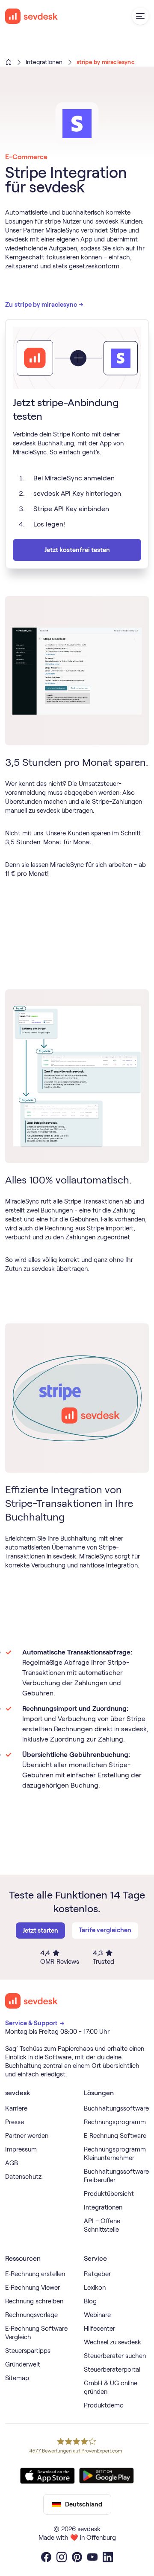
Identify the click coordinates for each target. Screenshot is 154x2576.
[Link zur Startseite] (32, 2001)
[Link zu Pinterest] (77, 2557)
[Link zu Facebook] (46, 2557)
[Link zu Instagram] (62, 2557)
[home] (32, 16)
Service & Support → (36, 2023)
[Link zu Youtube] (92, 2557)
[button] (140, 16)
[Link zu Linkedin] (108, 2557)
